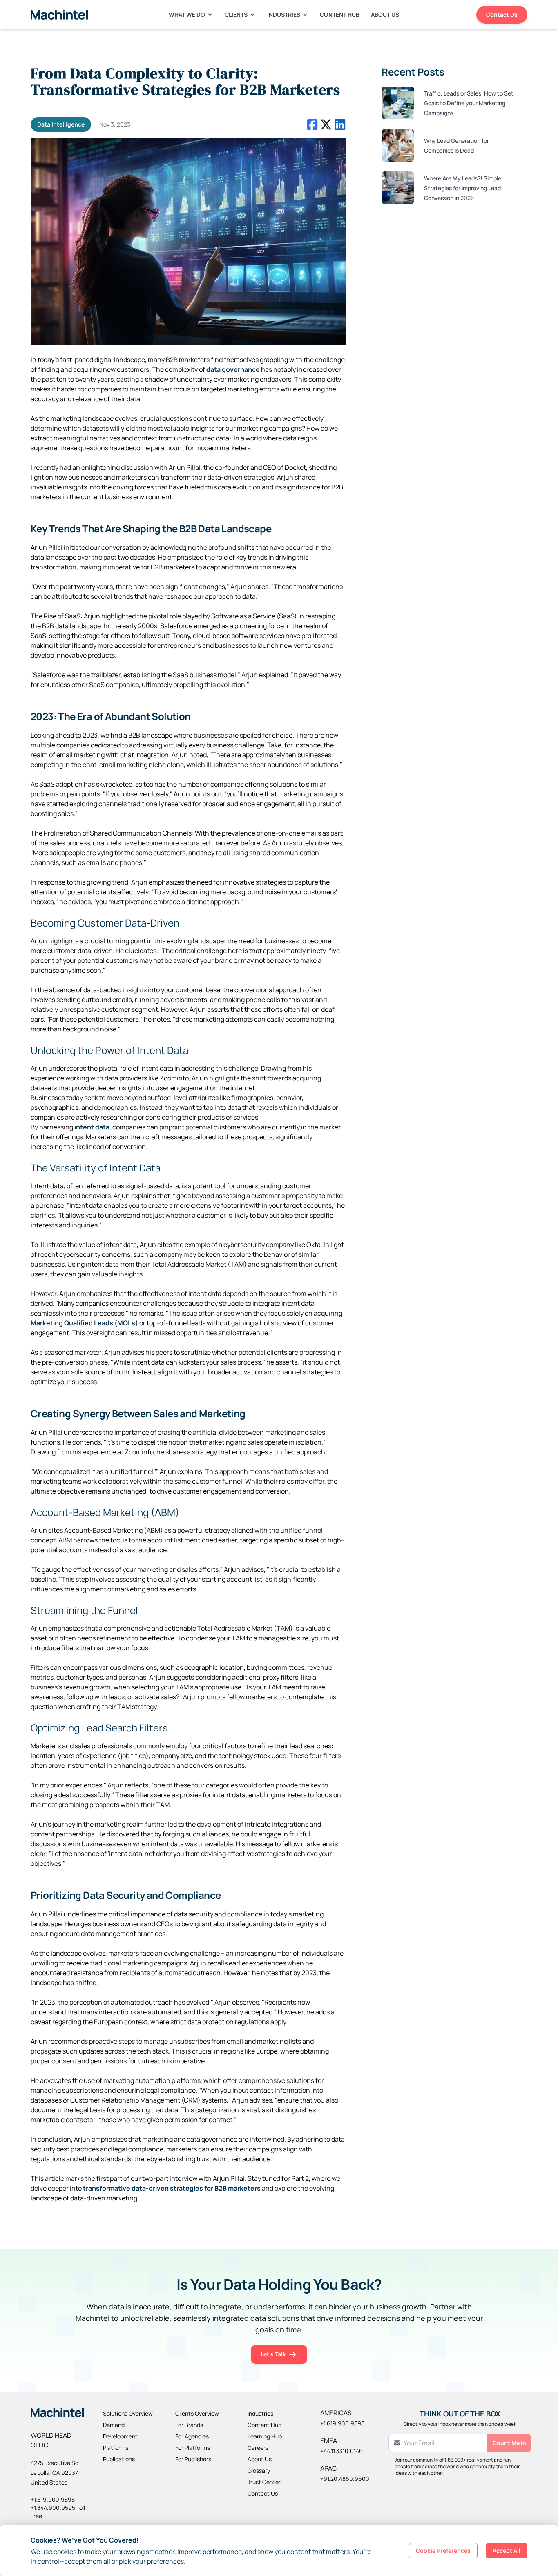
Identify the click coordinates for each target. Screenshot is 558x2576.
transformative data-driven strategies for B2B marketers (172, 2188)
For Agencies (192, 2436)
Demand (114, 2425)
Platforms (116, 2448)
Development (120, 2436)
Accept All (507, 2550)
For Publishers (193, 2459)
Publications (119, 2459)
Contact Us (502, 14)
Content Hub (340, 14)
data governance (233, 369)
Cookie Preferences (443, 2550)
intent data (92, 1127)
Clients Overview (197, 2413)
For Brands (189, 2425)
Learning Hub (265, 2436)
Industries (284, 14)
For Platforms (193, 2448)
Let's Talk (273, 2354)
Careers (258, 2448)
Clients (236, 14)
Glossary (259, 2470)
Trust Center (264, 2482)
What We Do (187, 14)
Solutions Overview (128, 2413)
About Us (385, 14)
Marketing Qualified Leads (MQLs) (84, 1323)
